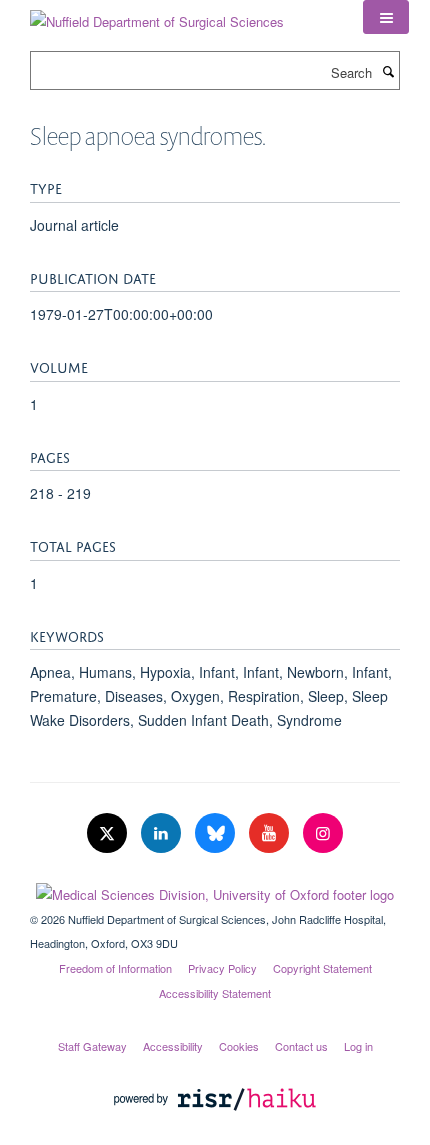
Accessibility (173, 1046)
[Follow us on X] (109, 833)
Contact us (301, 1046)
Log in (358, 1046)
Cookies (239, 1046)
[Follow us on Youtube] (271, 833)
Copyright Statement (322, 968)
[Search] (388, 71)
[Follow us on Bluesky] (217, 833)
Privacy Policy (222, 968)
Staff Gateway (92, 1046)
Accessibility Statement (215, 993)
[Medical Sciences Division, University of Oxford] (215, 890)
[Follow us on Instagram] (323, 833)
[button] (386, 17)
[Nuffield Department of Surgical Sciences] (157, 14)
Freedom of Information (115, 968)
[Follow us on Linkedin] (163, 833)
